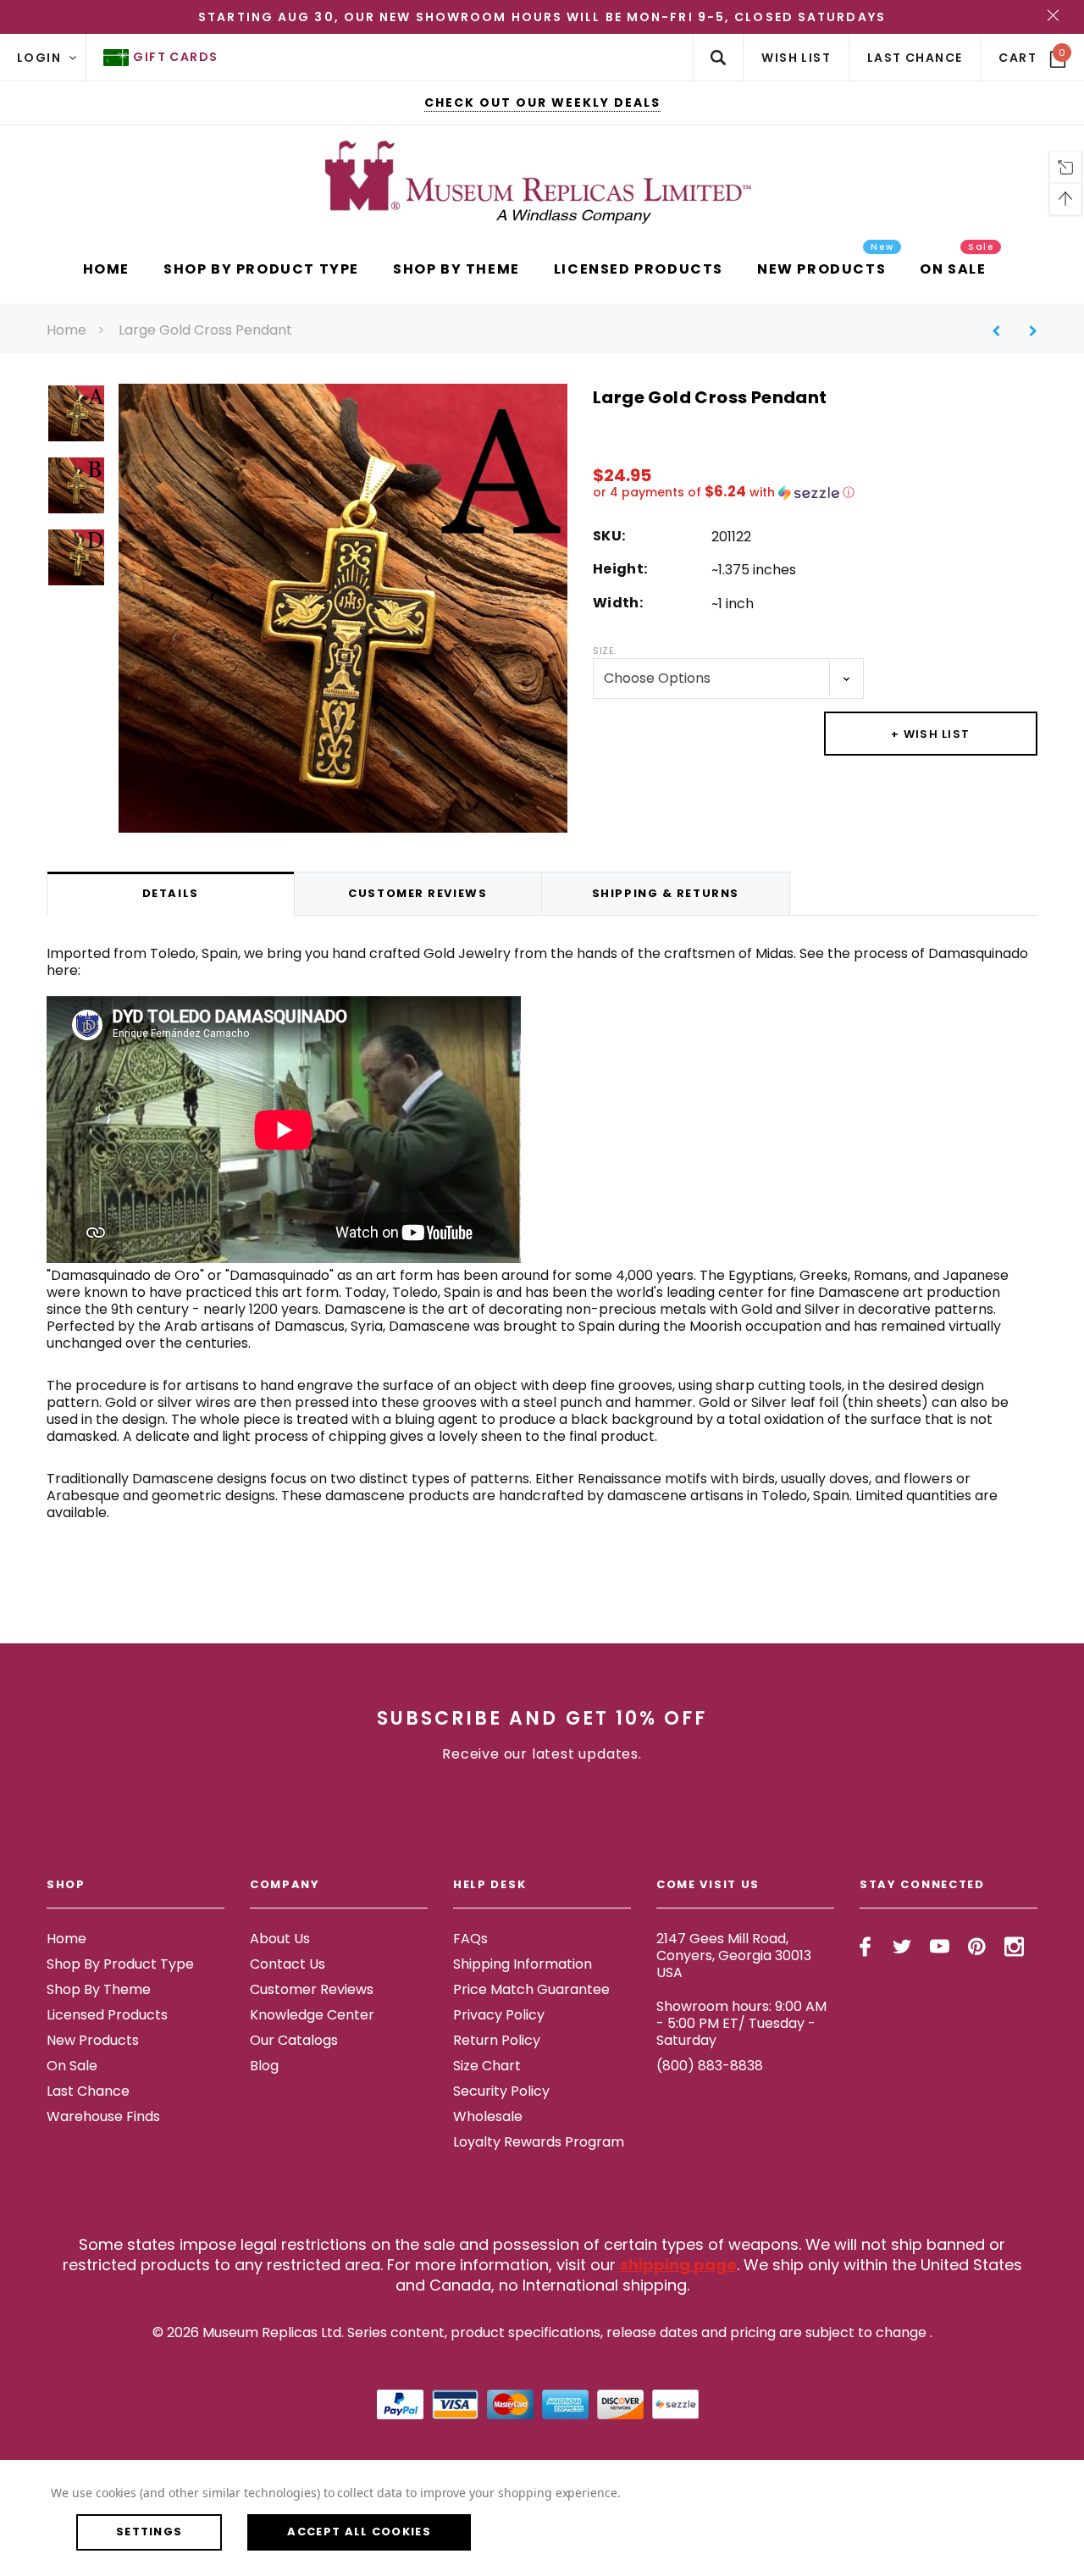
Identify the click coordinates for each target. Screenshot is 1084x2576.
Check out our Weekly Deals (542, 102)
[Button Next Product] (1027, 331)
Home (66, 330)
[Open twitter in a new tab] (902, 1947)
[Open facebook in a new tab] (865, 1947)
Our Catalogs (294, 2040)
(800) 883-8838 (710, 2066)
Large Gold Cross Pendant (205, 330)
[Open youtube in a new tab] (940, 1947)
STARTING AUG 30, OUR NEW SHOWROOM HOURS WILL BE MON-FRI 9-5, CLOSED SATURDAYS (542, 17)
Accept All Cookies (359, 2532)
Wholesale (488, 2116)
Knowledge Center (312, 2015)
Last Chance (88, 2091)
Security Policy (501, 2091)
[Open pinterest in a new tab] (977, 1947)
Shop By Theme (99, 1989)
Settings (149, 2532)
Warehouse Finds (103, 2116)
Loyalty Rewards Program (539, 2142)
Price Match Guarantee (531, 1989)
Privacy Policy (499, 2015)
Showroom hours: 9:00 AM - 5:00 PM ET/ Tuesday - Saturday (741, 2023)
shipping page (678, 2265)
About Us (280, 1939)
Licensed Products (107, 2015)
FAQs (470, 1939)
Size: (605, 651)
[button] (815, 493)
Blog (264, 2066)
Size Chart (487, 2066)
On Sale (72, 2066)
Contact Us (288, 1964)
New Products (93, 2040)
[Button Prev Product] (1002, 331)
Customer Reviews (312, 1989)
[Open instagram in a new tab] (1014, 1947)
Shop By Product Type (120, 1964)
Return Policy (497, 2040)
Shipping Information (523, 1964)
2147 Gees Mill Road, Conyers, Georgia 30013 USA (734, 1956)
